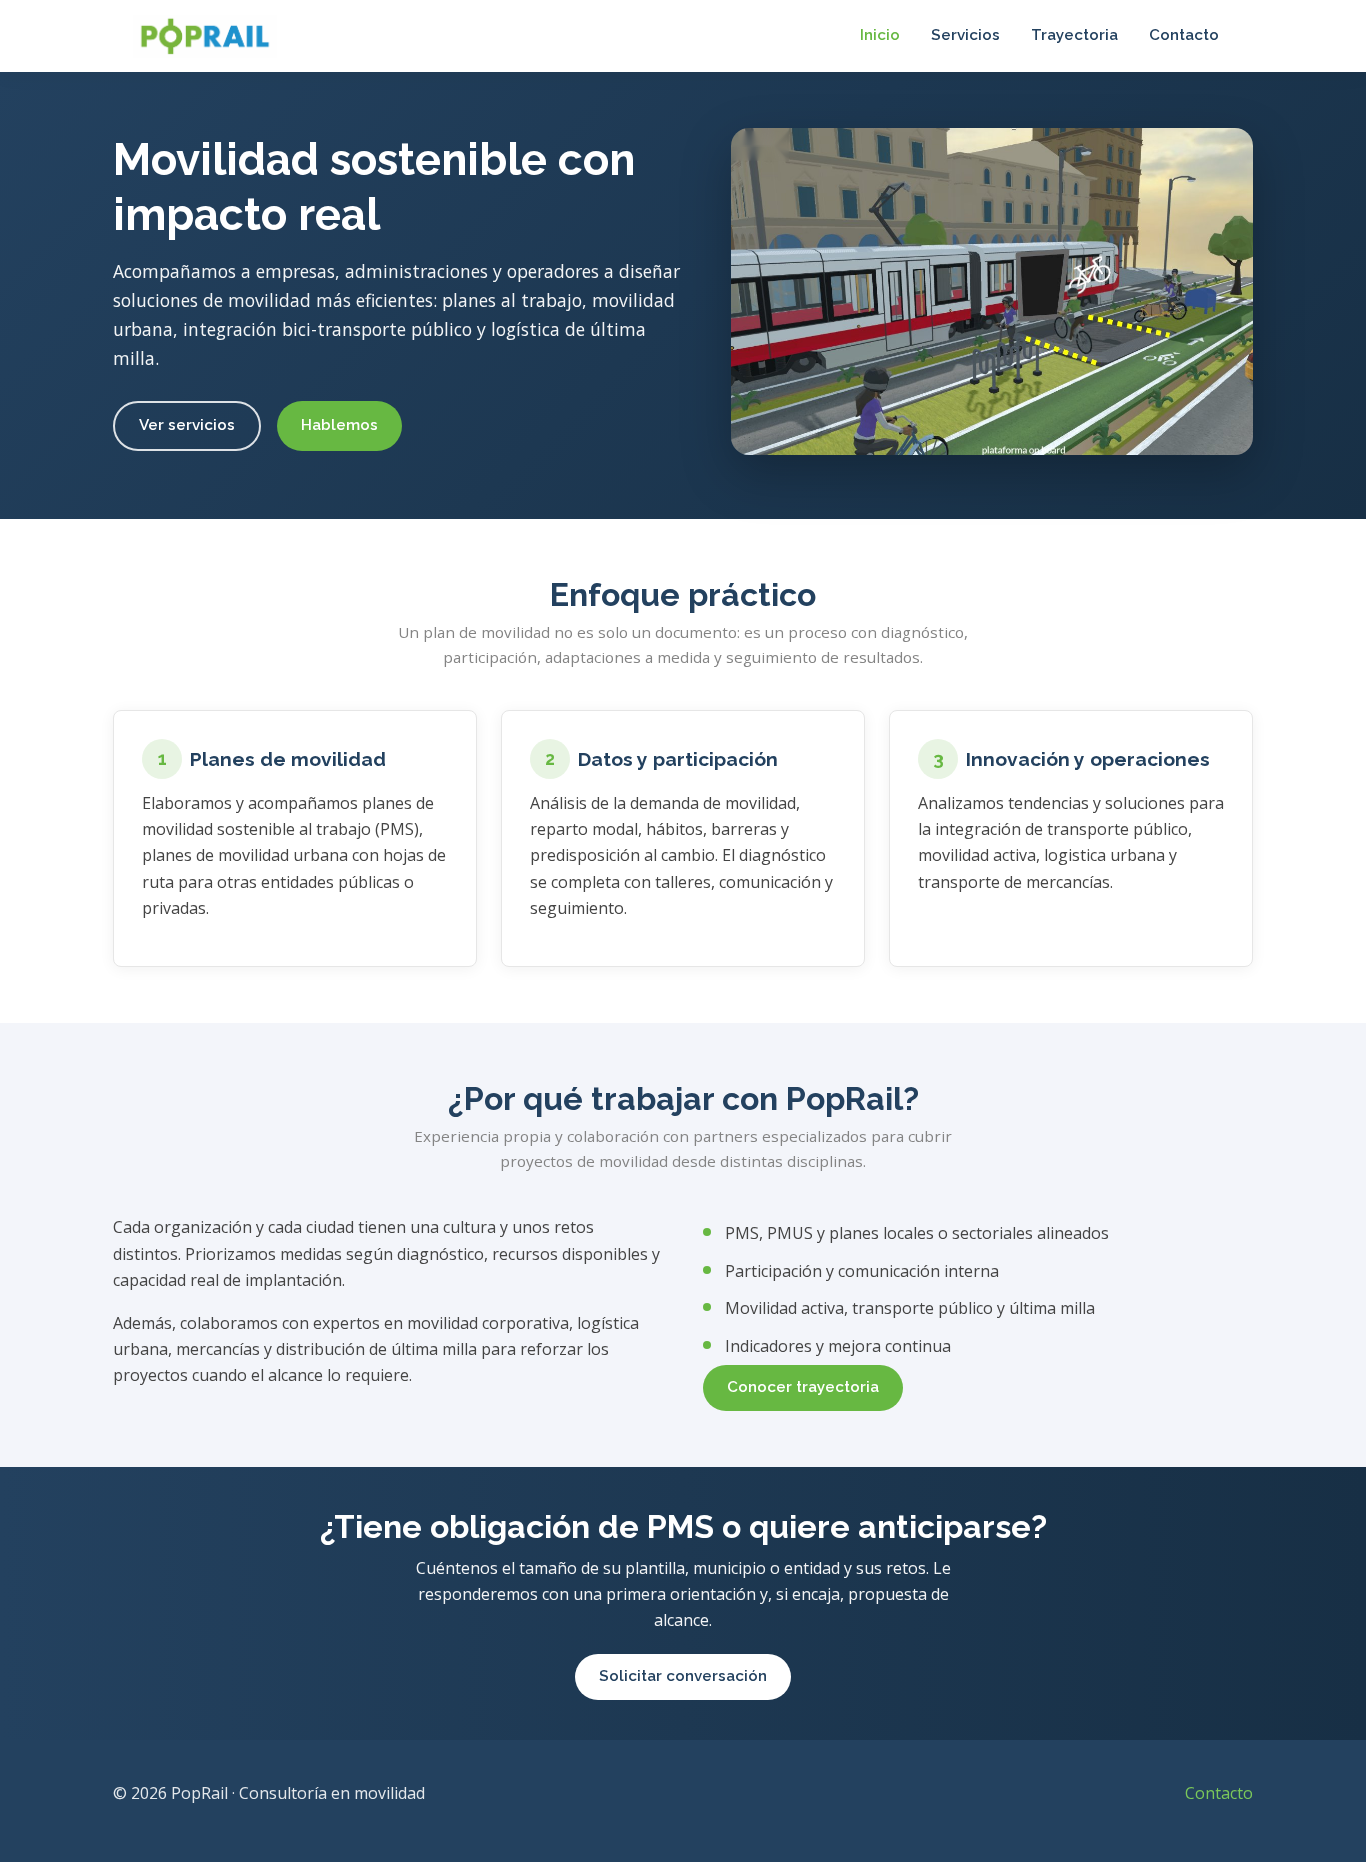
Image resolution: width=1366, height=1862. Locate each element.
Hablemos (339, 425)
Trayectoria (1074, 35)
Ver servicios (187, 425)
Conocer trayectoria (803, 1387)
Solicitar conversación (683, 1676)
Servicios (965, 35)
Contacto (1184, 35)
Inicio (880, 35)
